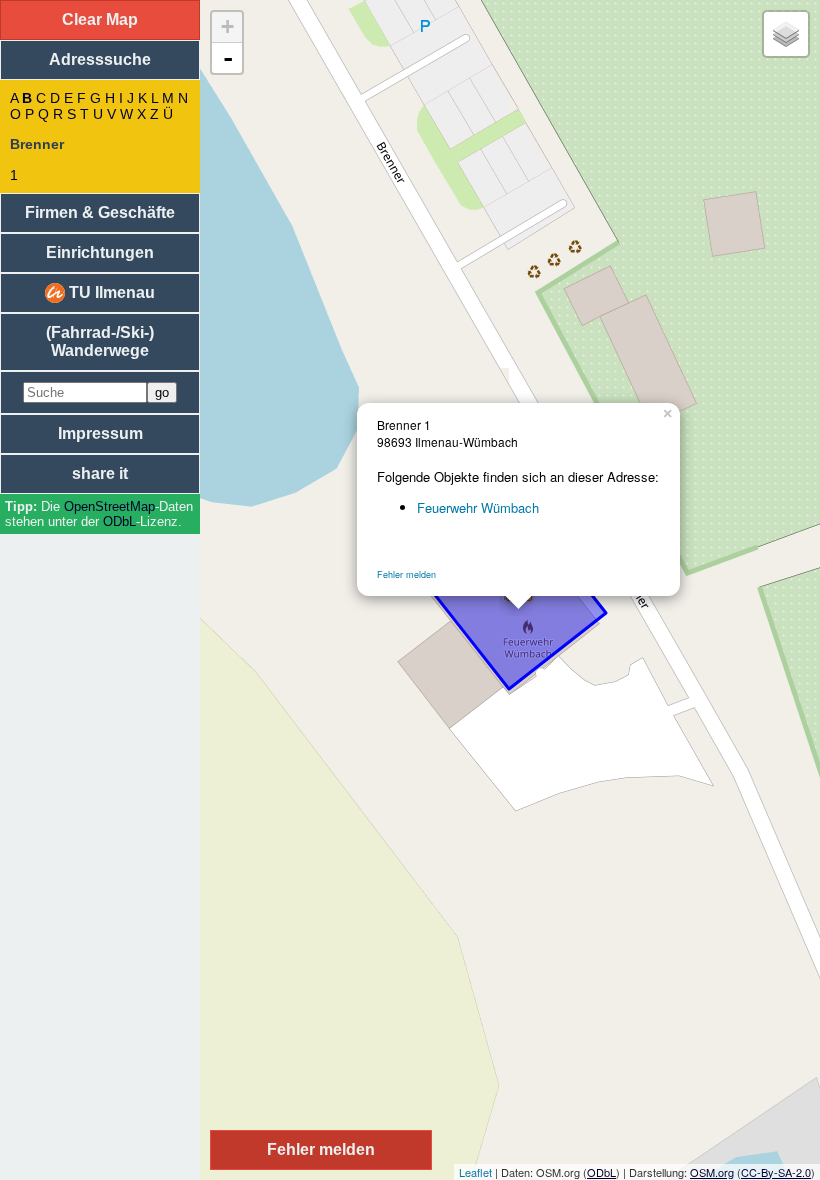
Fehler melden (406, 574)
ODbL (119, 521)
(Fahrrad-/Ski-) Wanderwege (100, 341)
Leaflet (475, 1172)
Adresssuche (100, 59)
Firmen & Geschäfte (100, 212)
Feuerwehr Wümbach (478, 507)
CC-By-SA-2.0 (776, 1172)
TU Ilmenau (110, 292)
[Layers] (786, 34)
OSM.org (712, 1172)
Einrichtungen (100, 252)
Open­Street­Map (109, 506)
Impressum (100, 433)
